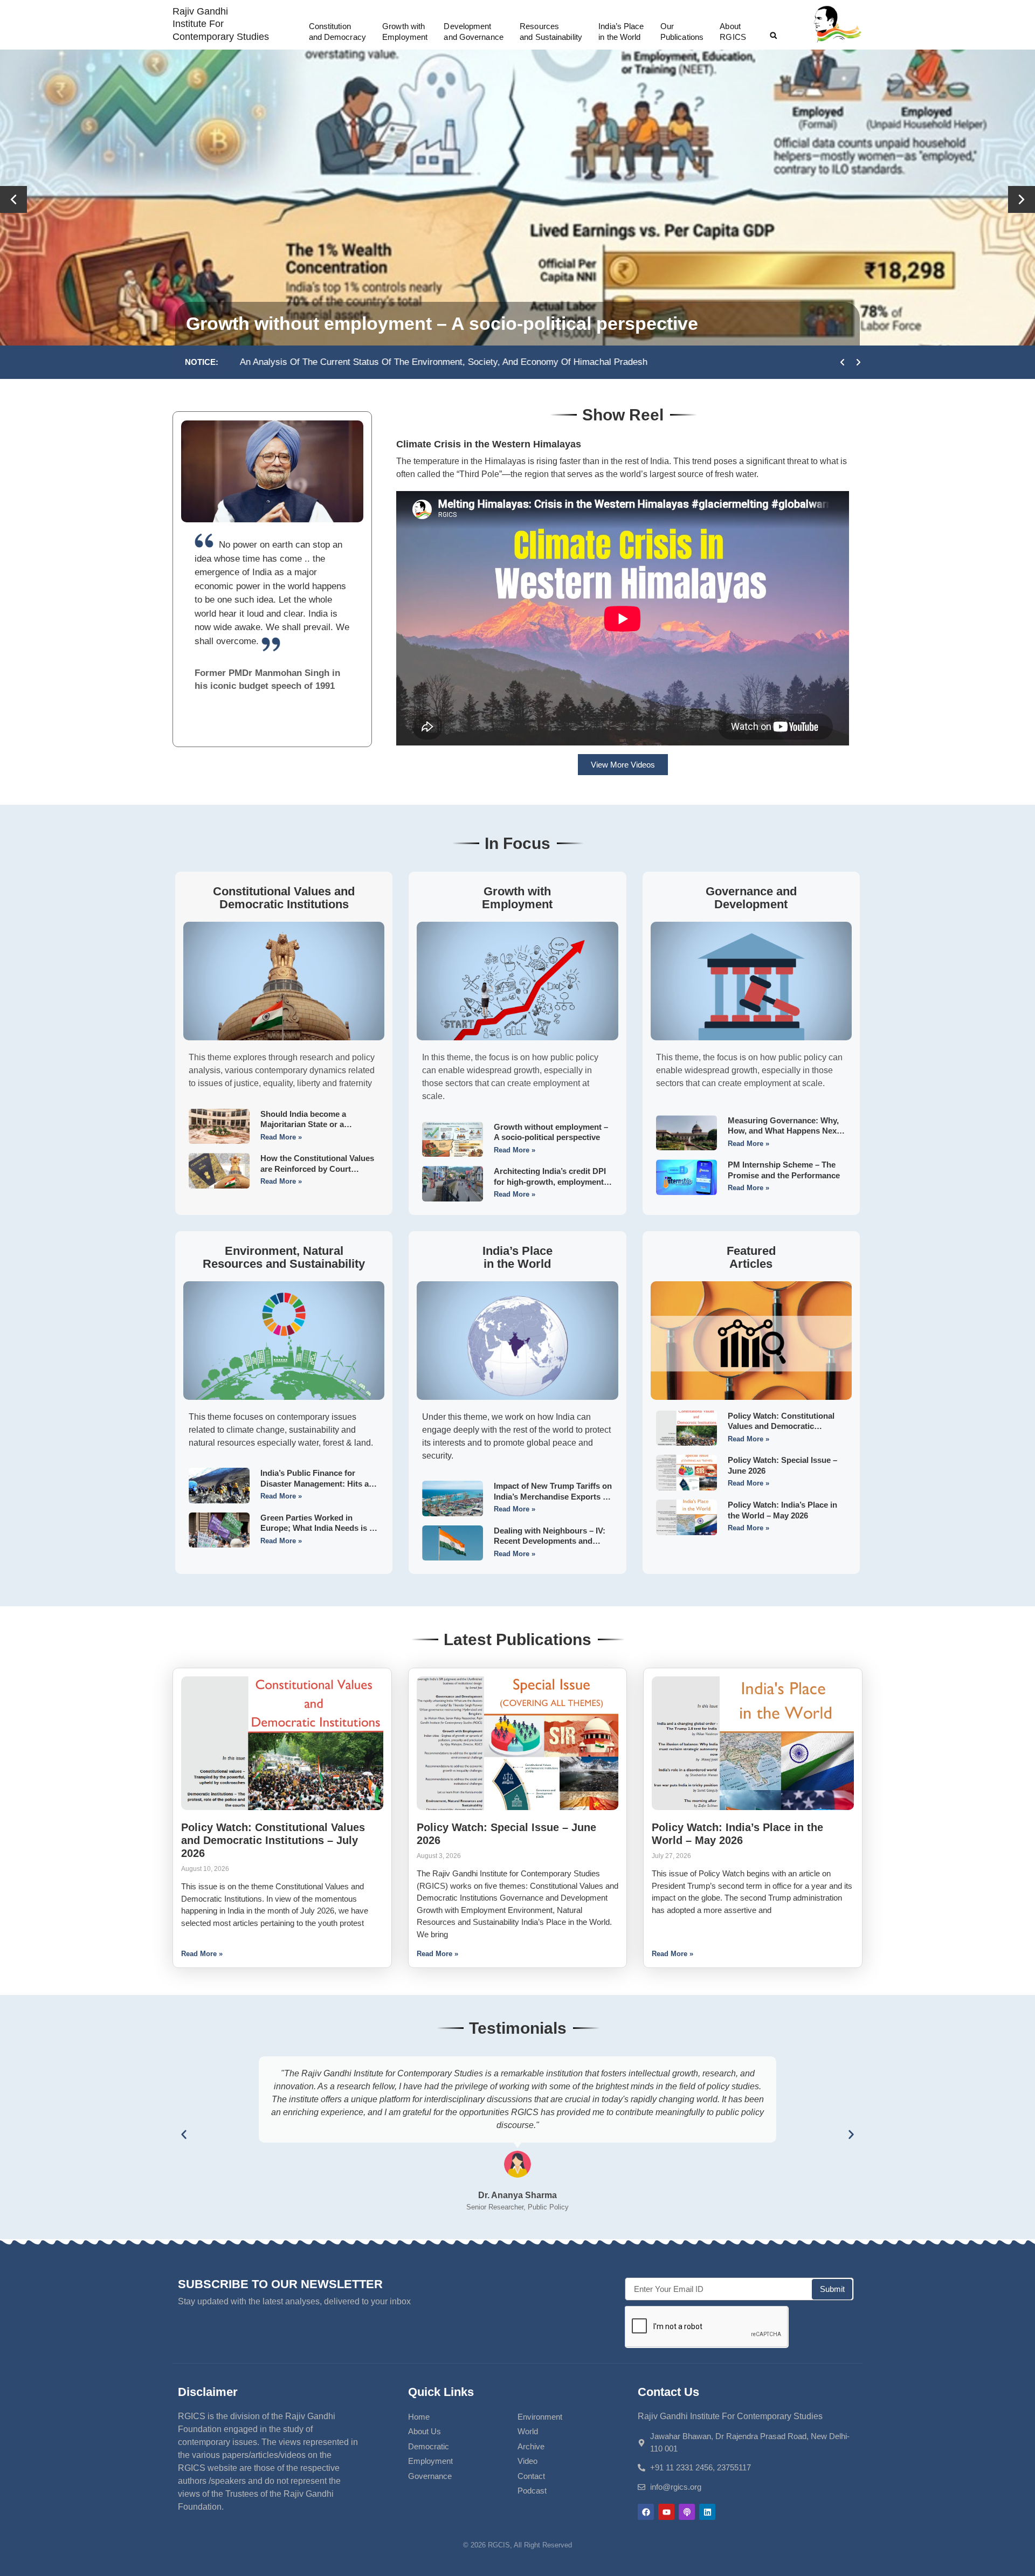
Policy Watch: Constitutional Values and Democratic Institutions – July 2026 (781, 1426)
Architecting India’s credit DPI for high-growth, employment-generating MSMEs (550, 1182)
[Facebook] (646, 2512)
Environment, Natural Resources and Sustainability (284, 1257)
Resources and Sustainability (551, 32)
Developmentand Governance (473, 32)
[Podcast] (687, 2512)
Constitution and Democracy (337, 32)
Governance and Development (751, 898)
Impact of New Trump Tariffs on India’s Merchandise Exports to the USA (553, 1496)
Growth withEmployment (405, 32)
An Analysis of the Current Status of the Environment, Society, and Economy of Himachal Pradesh (441, 362)
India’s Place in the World (517, 1257)
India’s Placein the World (621, 32)
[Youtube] (666, 2512)
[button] (774, 36)
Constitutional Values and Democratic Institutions (284, 898)
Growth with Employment (517, 898)
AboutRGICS (733, 32)
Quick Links (441, 2392)
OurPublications (682, 32)
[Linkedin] (707, 2512)
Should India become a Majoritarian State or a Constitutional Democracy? (505, 323)
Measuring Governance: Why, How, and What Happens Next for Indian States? (784, 1131)
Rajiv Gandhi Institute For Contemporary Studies (221, 24)
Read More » (281, 1137)
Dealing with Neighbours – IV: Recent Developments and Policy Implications (550, 1541)
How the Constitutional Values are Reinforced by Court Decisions (317, 1169)
